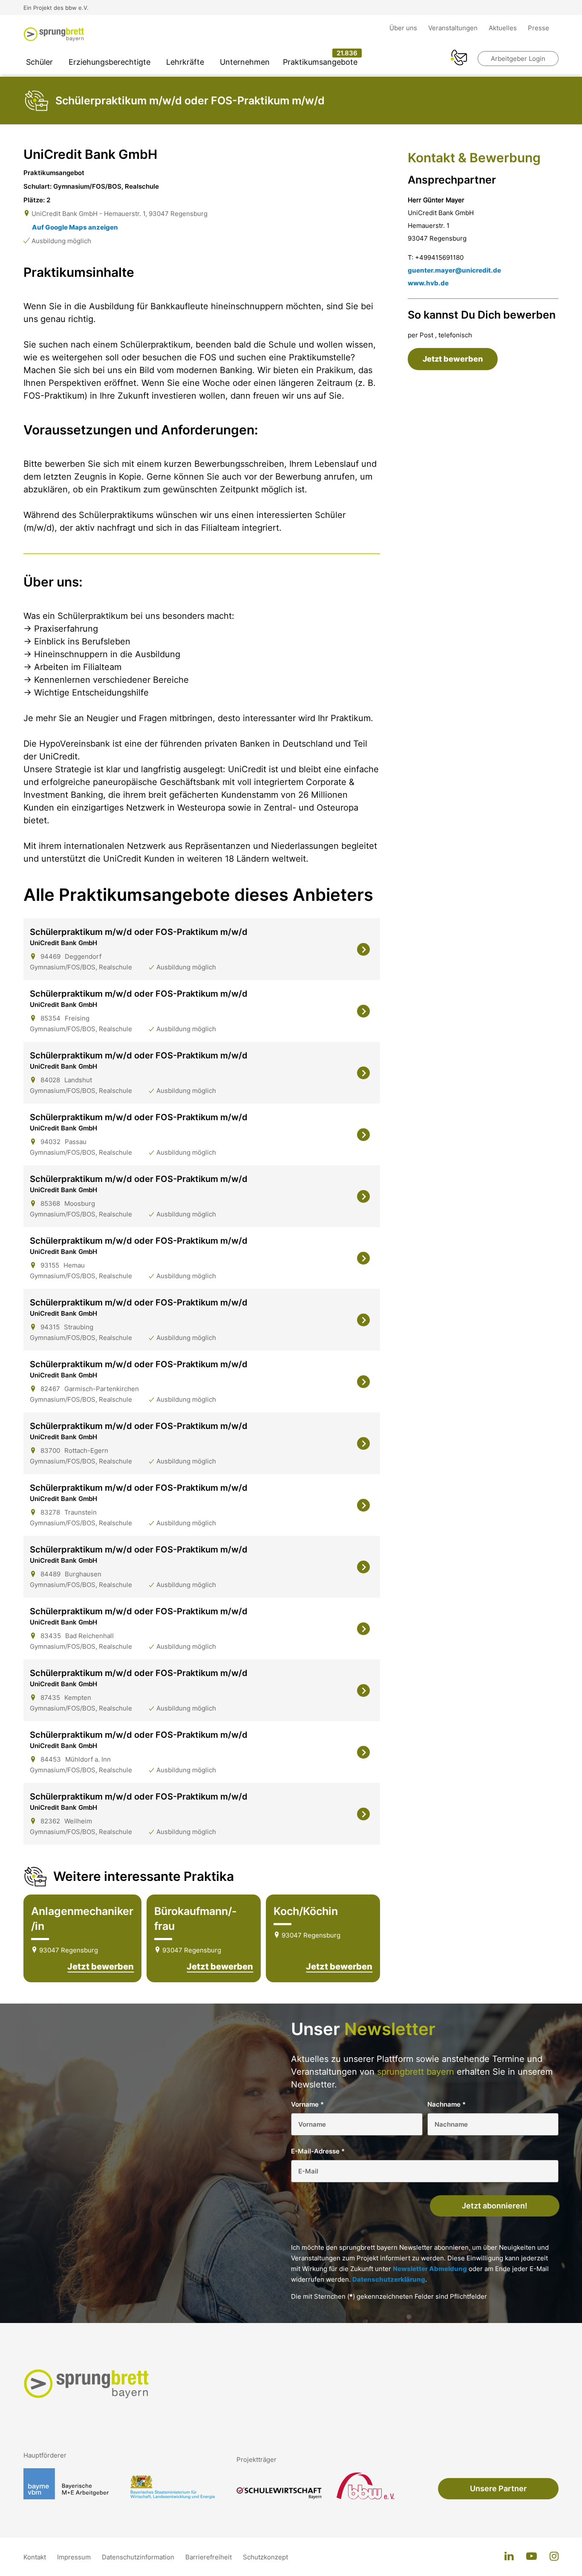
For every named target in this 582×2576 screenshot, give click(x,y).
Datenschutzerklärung (389, 2279)
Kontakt (36, 2557)
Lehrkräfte (185, 62)
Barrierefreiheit (209, 2557)
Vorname (307, 2104)
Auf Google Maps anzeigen (75, 227)
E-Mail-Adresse (318, 2151)
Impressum (75, 2557)
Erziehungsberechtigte (109, 62)
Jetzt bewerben (101, 1966)
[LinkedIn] (509, 2557)
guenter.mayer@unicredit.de (454, 270)
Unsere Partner (498, 2488)
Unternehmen (245, 62)
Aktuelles (504, 28)
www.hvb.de (428, 283)
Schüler (39, 62)
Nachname (447, 2104)
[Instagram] (554, 2557)
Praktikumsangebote (320, 62)
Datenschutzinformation (139, 2557)
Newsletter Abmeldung (430, 2269)
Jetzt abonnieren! (495, 2206)
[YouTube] (532, 2557)
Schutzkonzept (265, 2557)
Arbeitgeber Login (518, 59)
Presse (539, 28)
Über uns (404, 28)
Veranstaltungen (454, 28)
